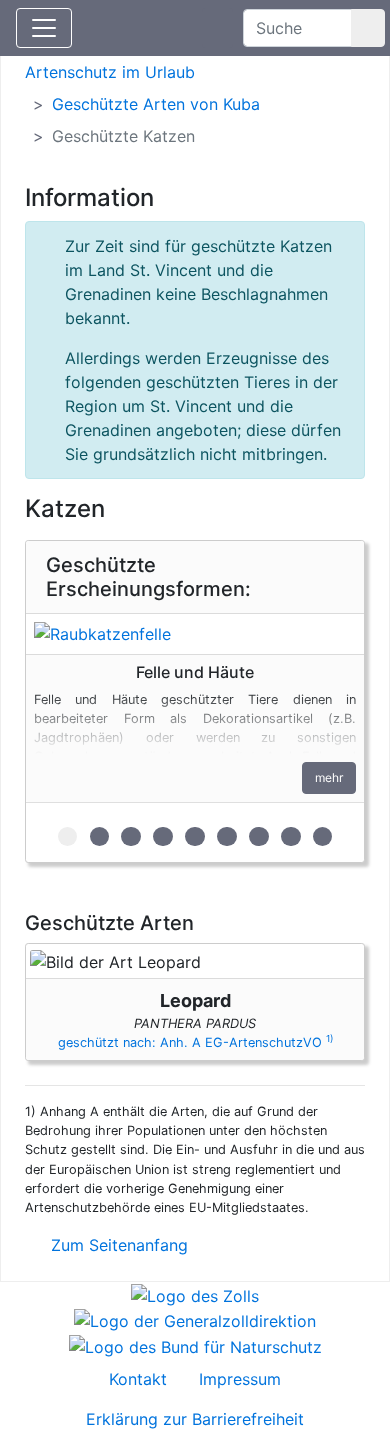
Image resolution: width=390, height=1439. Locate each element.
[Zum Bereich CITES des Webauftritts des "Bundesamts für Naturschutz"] (195, 1345)
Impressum (240, 1379)
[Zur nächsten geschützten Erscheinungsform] (195, 634)
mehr (329, 777)
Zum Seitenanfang (117, 1245)
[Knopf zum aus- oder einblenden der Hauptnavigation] (44, 28)
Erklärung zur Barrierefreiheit (195, 1419)
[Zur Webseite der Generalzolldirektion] (195, 1320)
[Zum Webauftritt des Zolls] (195, 1294)
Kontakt (138, 1379)
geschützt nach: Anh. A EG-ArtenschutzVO (195, 1042)
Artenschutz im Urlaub (110, 72)
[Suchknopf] (368, 28)
